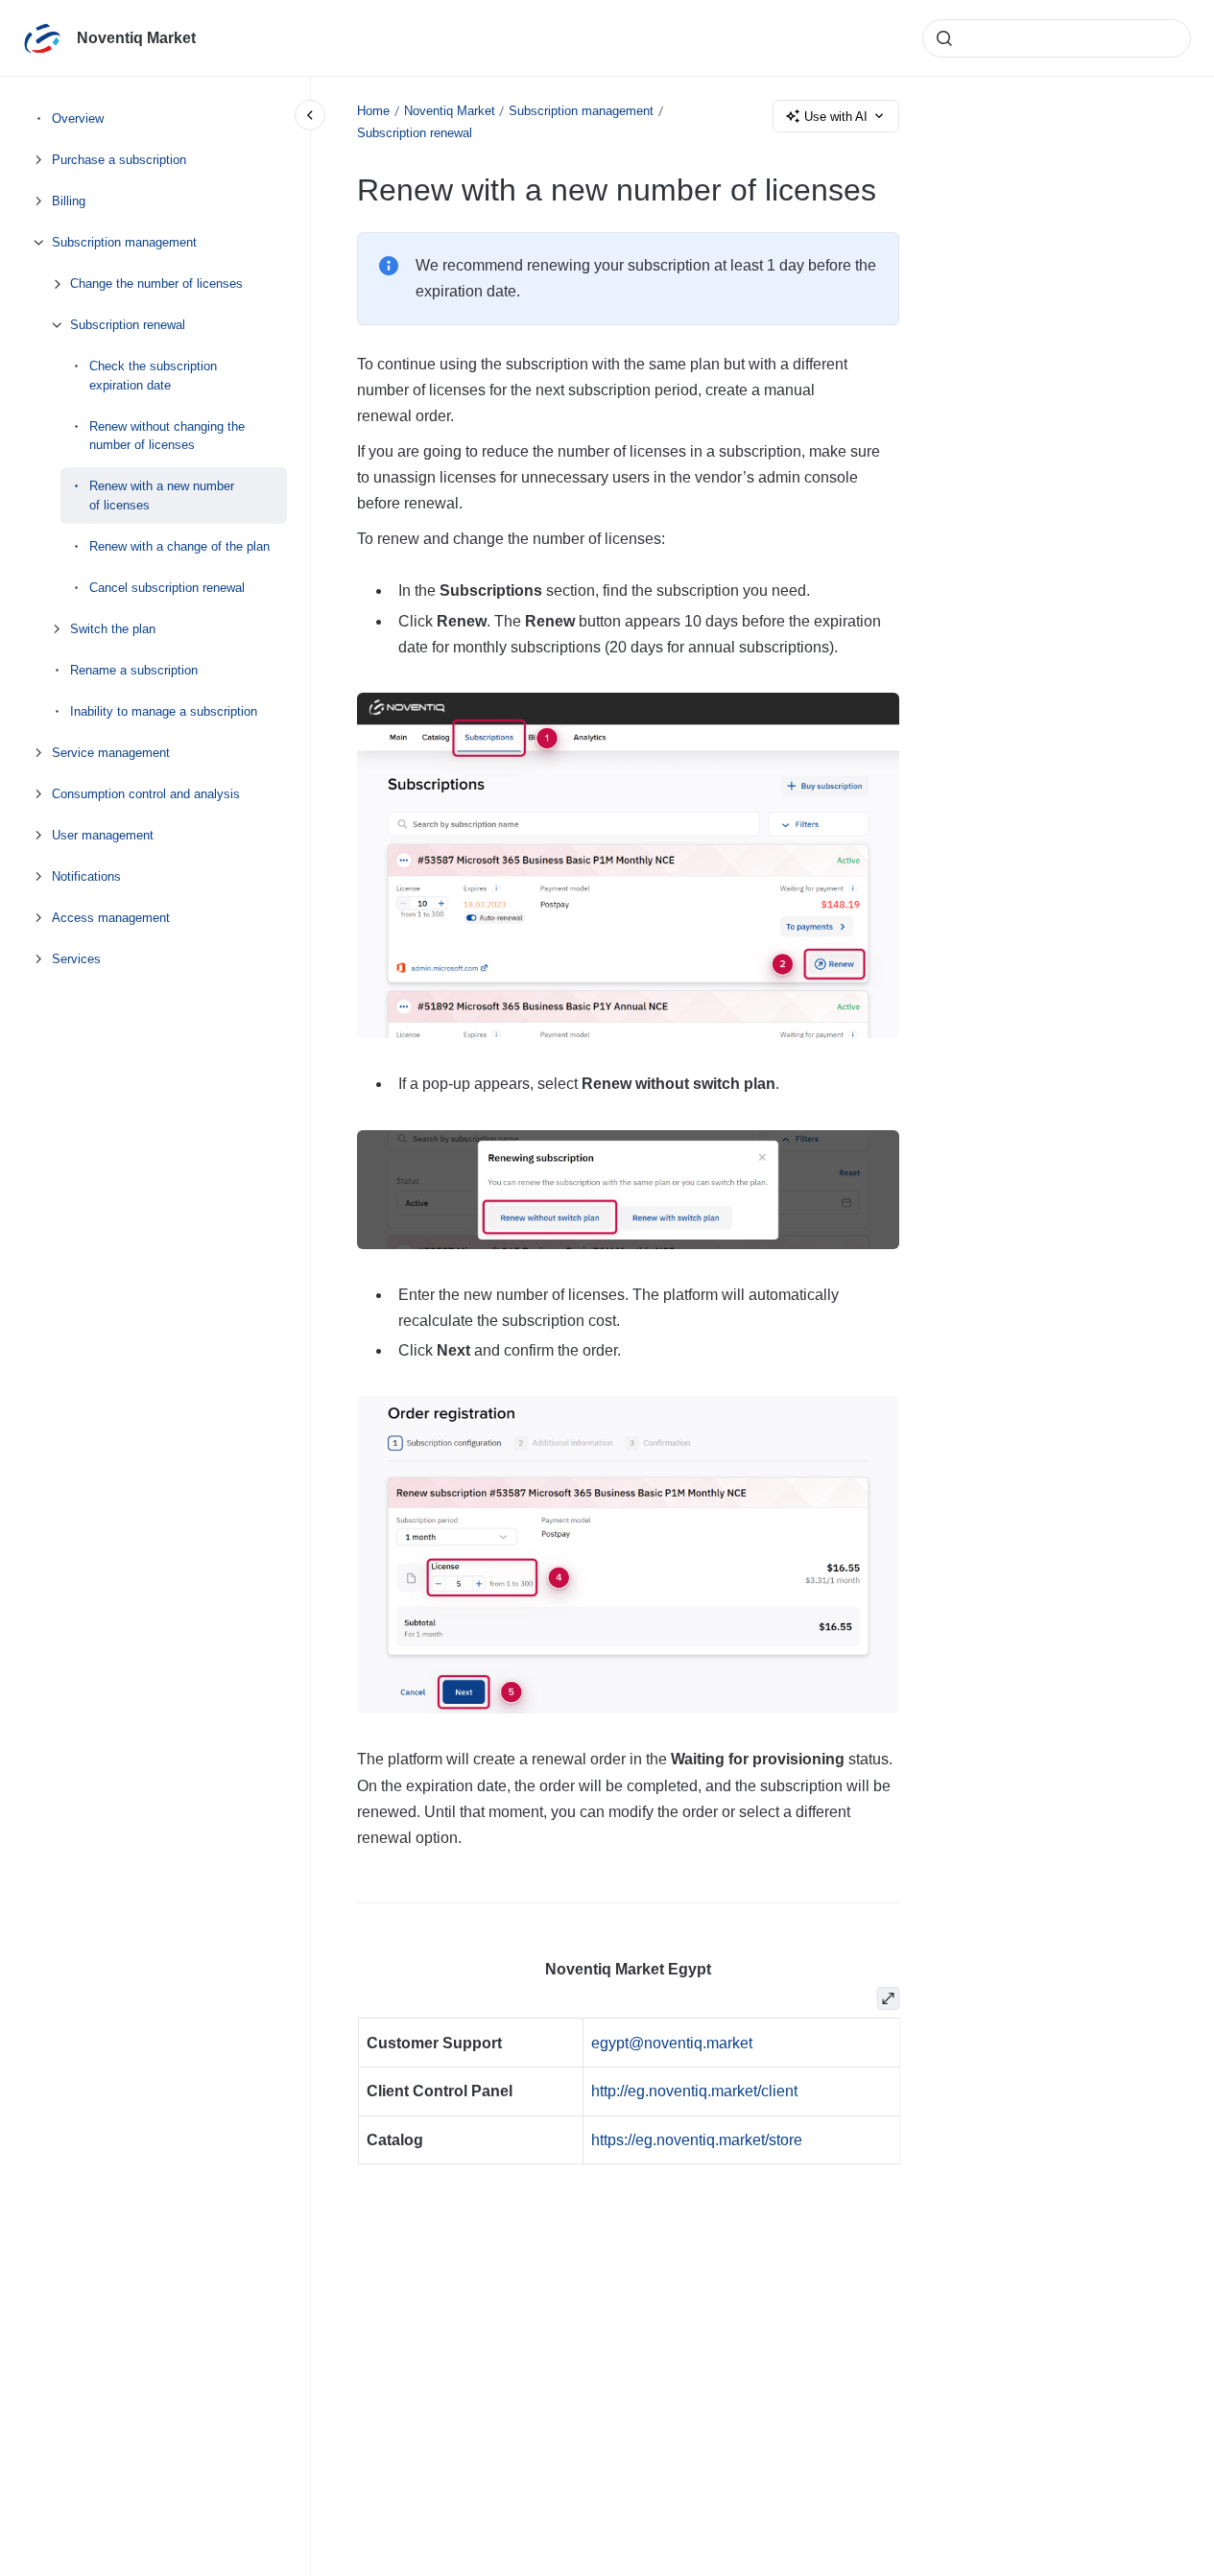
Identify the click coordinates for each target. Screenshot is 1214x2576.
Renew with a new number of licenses (162, 496)
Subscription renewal (128, 325)
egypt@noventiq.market (672, 2043)
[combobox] (1057, 38)
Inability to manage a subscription (164, 710)
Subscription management (124, 242)
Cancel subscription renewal (167, 587)
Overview (78, 118)
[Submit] (944, 38)
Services (76, 958)
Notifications (86, 875)
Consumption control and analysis (146, 793)
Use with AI (836, 117)
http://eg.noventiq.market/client (694, 2091)
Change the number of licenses (156, 284)
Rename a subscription (134, 669)
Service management (111, 752)
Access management (111, 917)
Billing (69, 201)
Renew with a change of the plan (179, 545)
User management (103, 834)
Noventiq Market (136, 38)
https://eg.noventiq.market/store (697, 2140)
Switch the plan (113, 628)
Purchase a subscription (119, 160)
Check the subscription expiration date (153, 376)
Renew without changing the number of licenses (167, 435)
